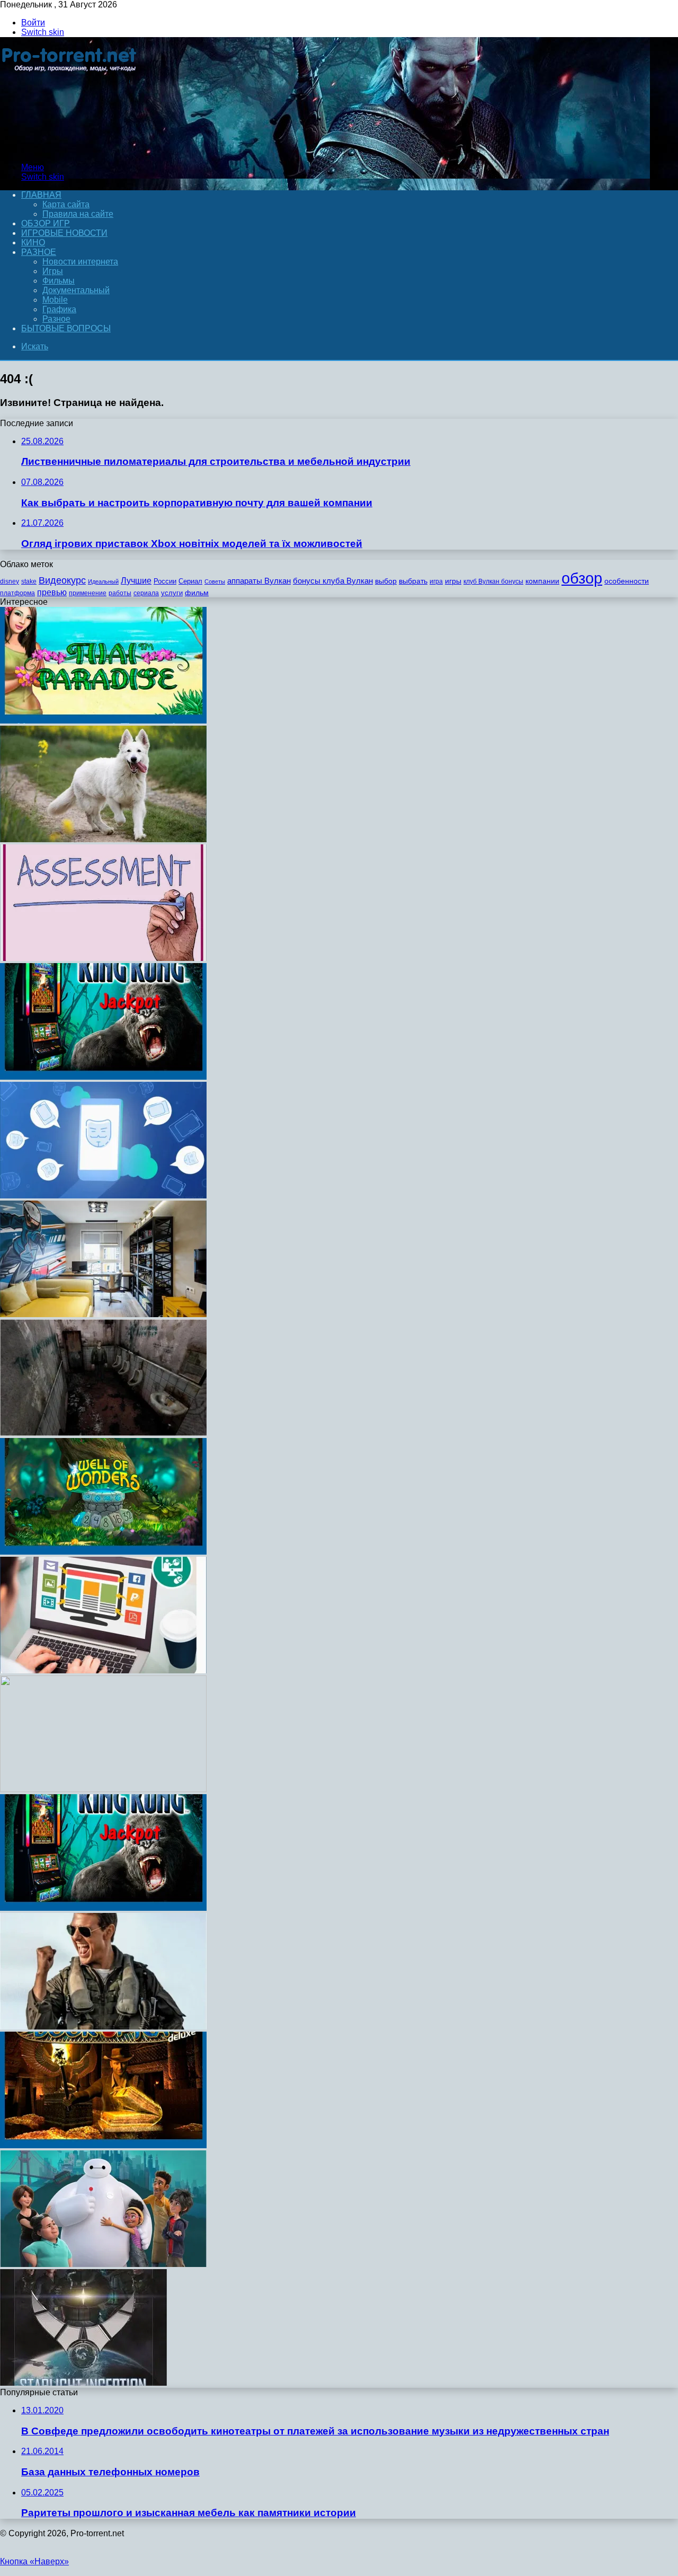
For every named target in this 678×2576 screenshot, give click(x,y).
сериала (146, 593)
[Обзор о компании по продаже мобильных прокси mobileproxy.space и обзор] (103, 1196)
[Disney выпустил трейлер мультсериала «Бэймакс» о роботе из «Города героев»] (103, 2264)
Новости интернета (80, 262)
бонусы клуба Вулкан (333, 581)
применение (88, 593)
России (165, 581)
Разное (39, 252)
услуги (172, 593)
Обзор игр (46, 223)
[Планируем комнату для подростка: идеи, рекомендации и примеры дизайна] (103, 1314)
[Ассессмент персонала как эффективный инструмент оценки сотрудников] (103, 958)
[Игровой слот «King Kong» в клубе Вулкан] (103, 1077)
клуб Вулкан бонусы (493, 581)
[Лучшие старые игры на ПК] (103, 1433)
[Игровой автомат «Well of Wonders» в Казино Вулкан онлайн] (103, 1552)
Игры (53, 271)
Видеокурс (62, 580)
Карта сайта (66, 204)
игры (453, 581)
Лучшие (136, 581)
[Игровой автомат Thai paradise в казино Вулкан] (103, 721)
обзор (582, 578)
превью (52, 592)
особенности (627, 581)
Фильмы (59, 281)
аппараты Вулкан (259, 581)
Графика (59, 309)
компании (542, 581)
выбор (386, 581)
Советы (215, 581)
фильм (197, 593)
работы (120, 593)
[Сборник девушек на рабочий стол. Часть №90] (103, 1789)
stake (29, 581)
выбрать (413, 581)
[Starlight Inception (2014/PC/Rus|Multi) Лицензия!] (83, 2383)
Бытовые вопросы (66, 328)
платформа (17, 593)
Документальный (76, 290)
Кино (33, 242)
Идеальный (103, 581)
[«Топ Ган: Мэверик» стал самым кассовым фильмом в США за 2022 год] (103, 2027)
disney (10, 581)
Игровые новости (64, 233)
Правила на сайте (78, 214)
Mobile (55, 300)
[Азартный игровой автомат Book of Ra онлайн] (103, 2145)
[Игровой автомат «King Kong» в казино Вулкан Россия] (103, 1908)
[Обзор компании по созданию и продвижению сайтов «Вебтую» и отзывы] (103, 1670)
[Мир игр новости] (70, 149)
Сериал (190, 581)
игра (436, 581)
